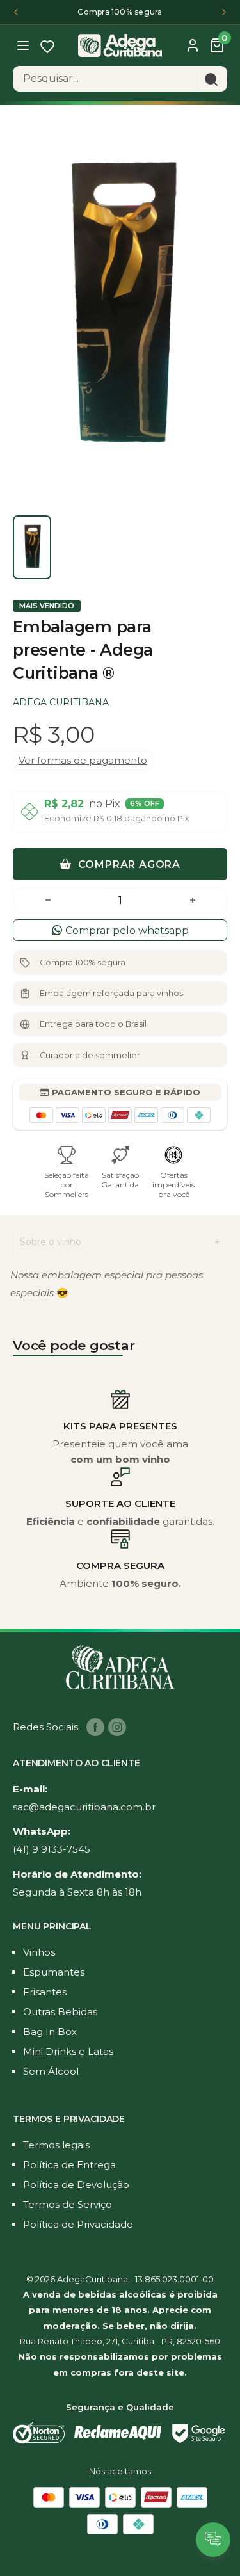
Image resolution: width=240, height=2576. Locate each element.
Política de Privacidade (78, 2224)
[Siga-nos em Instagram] (117, 1727)
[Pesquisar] (211, 79)
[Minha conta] (193, 45)
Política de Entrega (69, 2165)
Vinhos (39, 1952)
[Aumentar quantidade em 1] (193, 900)
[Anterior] (16, 12)
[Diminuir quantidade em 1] (48, 900)
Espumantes (54, 1972)
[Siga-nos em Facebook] (95, 1727)
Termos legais (56, 2145)
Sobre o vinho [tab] (51, 1242)
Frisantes (45, 1992)
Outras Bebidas (60, 2012)
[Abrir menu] (24, 44)
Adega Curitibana (61, 702)
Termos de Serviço (68, 2204)
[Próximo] (224, 12)
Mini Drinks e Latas (68, 2051)
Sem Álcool (51, 2071)
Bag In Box (50, 2032)
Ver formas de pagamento (83, 760)
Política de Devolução (76, 2185)
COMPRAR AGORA (128, 865)
